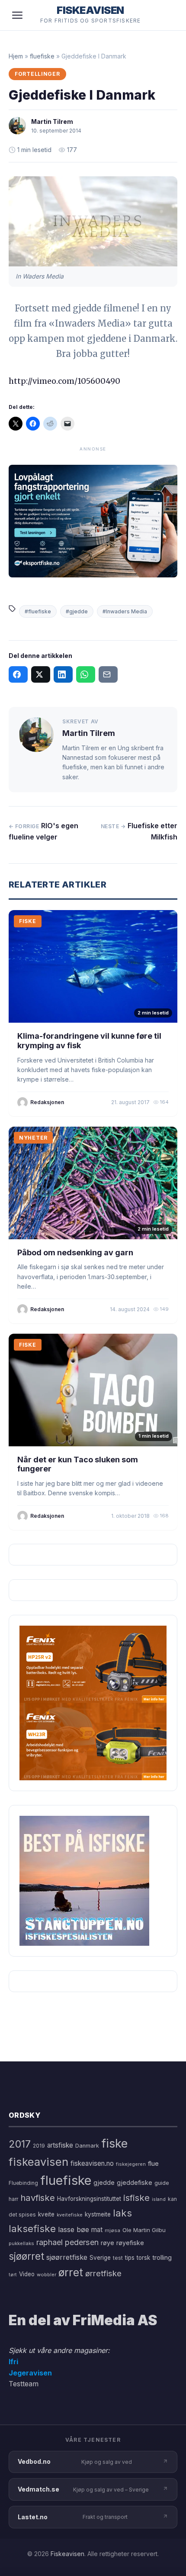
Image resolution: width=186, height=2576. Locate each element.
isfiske (136, 2198)
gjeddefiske (135, 2182)
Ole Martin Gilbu (144, 2230)
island (159, 2199)
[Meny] (17, 15)
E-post (108, 674)
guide (162, 2183)
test (118, 2258)
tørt (13, 2275)
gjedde (104, 2182)
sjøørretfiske (67, 2257)
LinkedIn (63, 674)
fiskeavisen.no (92, 2163)
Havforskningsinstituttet (89, 2199)
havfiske (38, 2198)
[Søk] (166, 15)
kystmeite (98, 2214)
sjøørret (26, 2256)
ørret (71, 2272)
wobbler (46, 2275)
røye (107, 2243)
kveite (46, 2214)
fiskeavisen (38, 2162)
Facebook (18, 674)
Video (27, 2274)
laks (122, 2213)
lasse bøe (74, 2229)
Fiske (28, 921)
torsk (143, 2258)
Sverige (100, 2258)
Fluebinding (23, 2183)
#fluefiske (38, 611)
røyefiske (130, 2243)
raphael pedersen (67, 2242)
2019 (39, 2146)
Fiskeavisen (67, 2554)
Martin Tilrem (52, 122)
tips (130, 2258)
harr (13, 2199)
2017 (20, 2144)
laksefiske (32, 2228)
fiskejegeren (131, 2164)
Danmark (87, 2146)
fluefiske (42, 56)
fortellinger (37, 74)
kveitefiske (70, 2215)
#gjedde (77, 611)
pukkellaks (21, 2243)
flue (153, 2164)
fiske (114, 2143)
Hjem (16, 56)
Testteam (24, 2384)
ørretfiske (103, 2273)
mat (97, 2230)
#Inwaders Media (125, 611)
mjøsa (112, 2230)
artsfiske (60, 2145)
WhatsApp (86, 674)
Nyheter (33, 1138)
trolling (162, 2257)
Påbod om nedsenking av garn (75, 1252)
